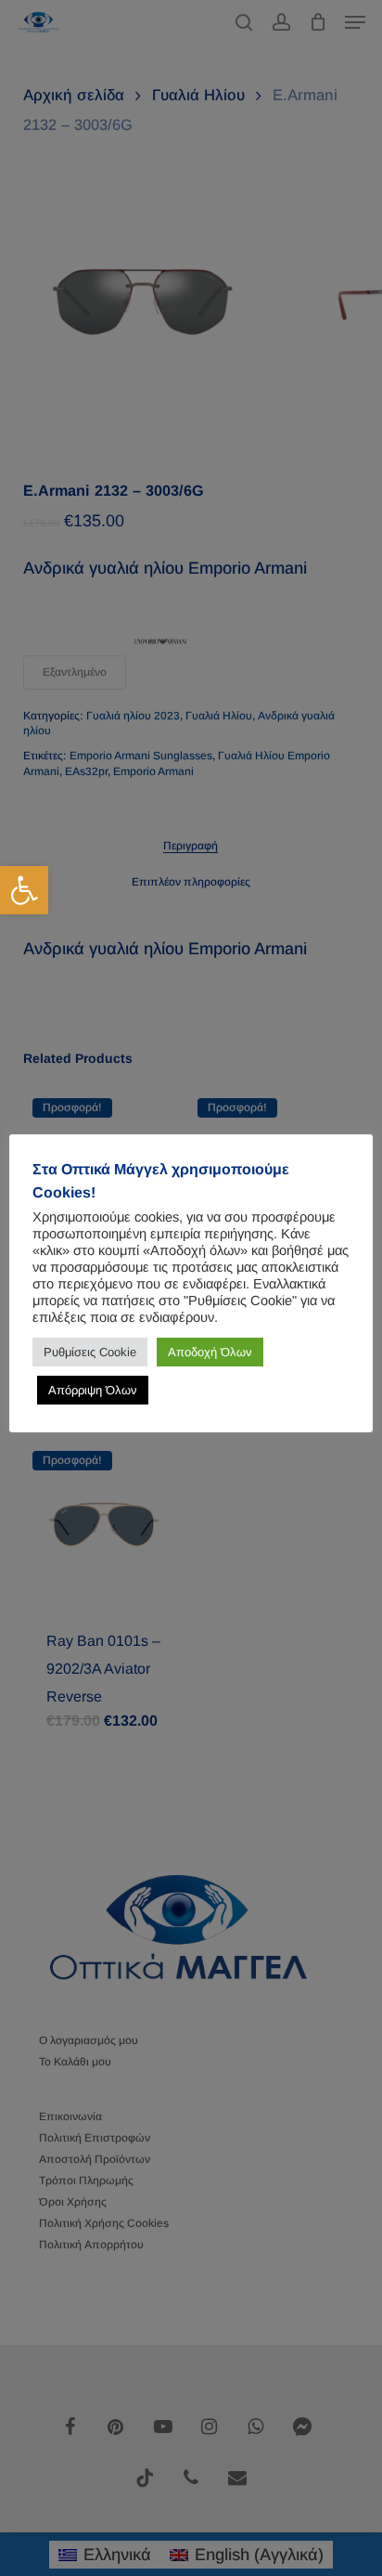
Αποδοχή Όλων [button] (210, 1352)
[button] (24, 890)
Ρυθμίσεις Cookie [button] (90, 1352)
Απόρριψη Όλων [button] (93, 1390)
